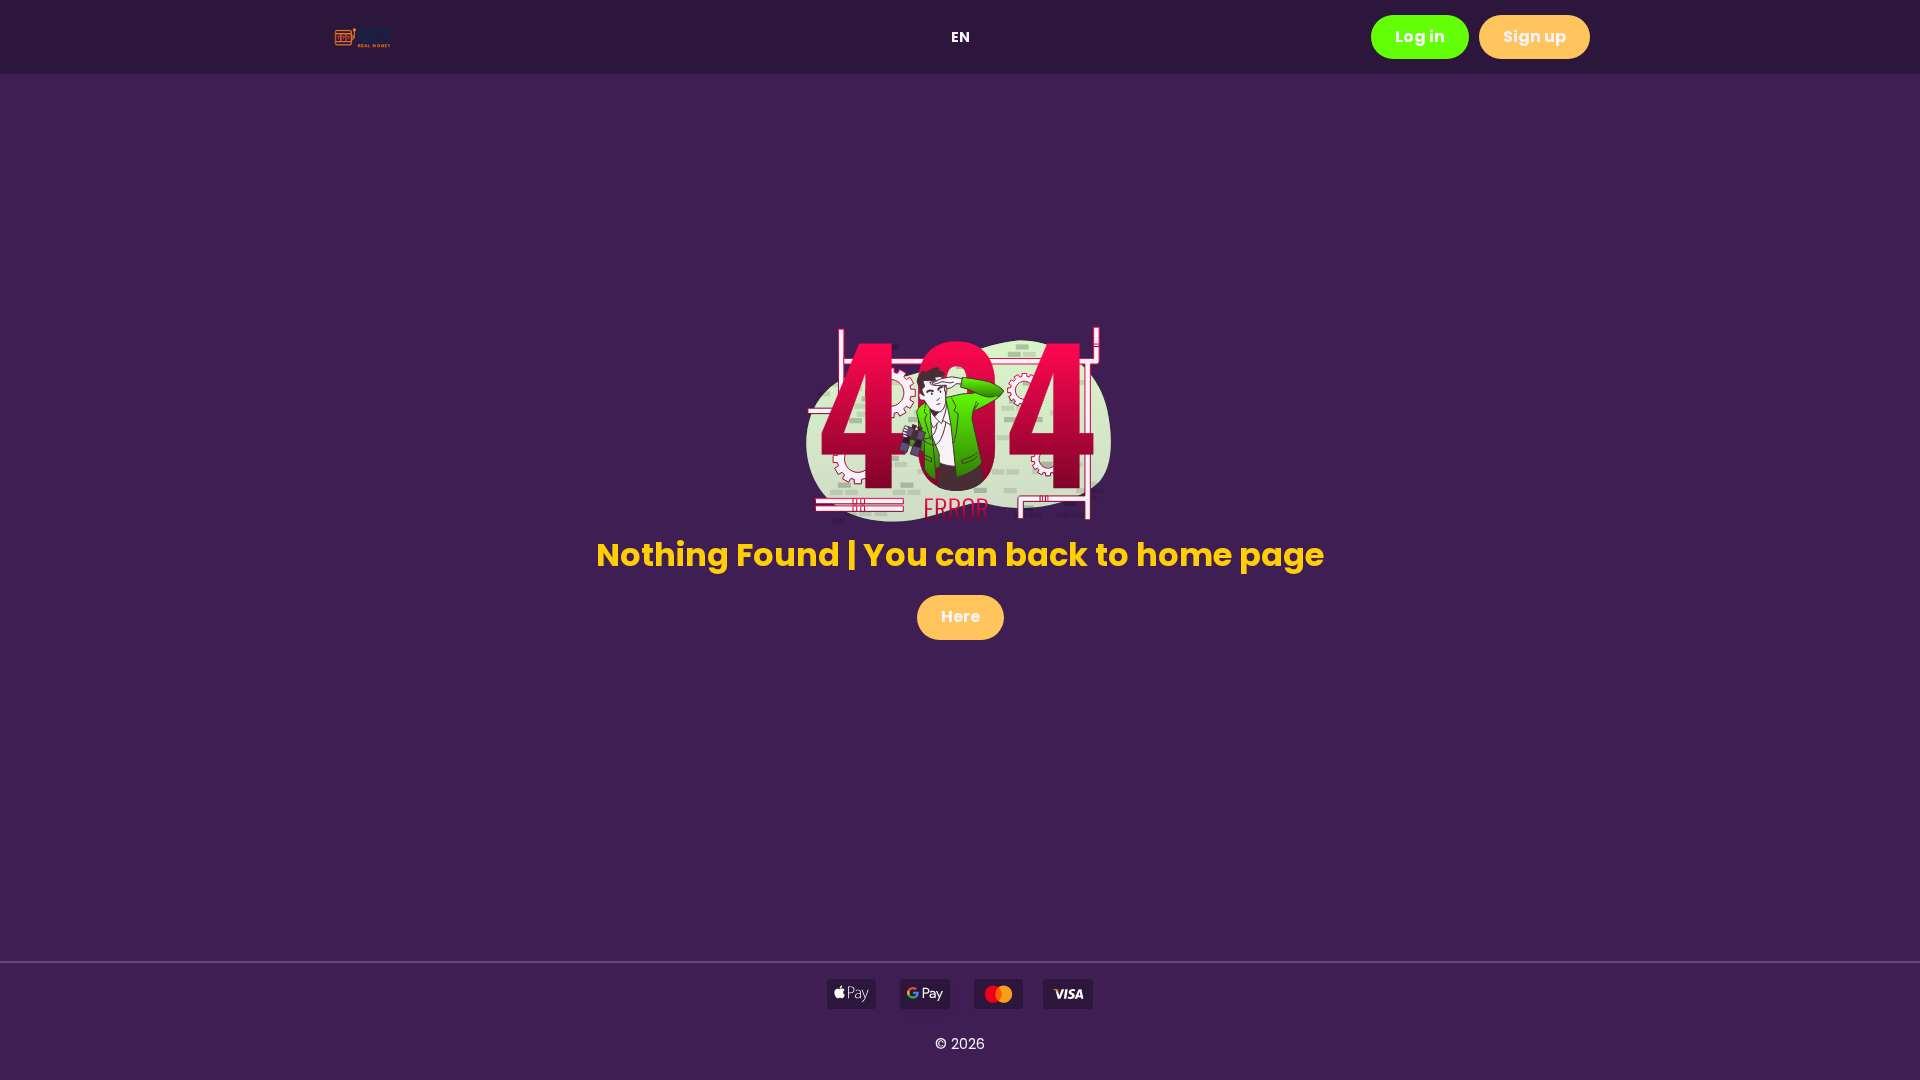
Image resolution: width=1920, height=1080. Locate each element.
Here (960, 616)
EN (960, 37)
